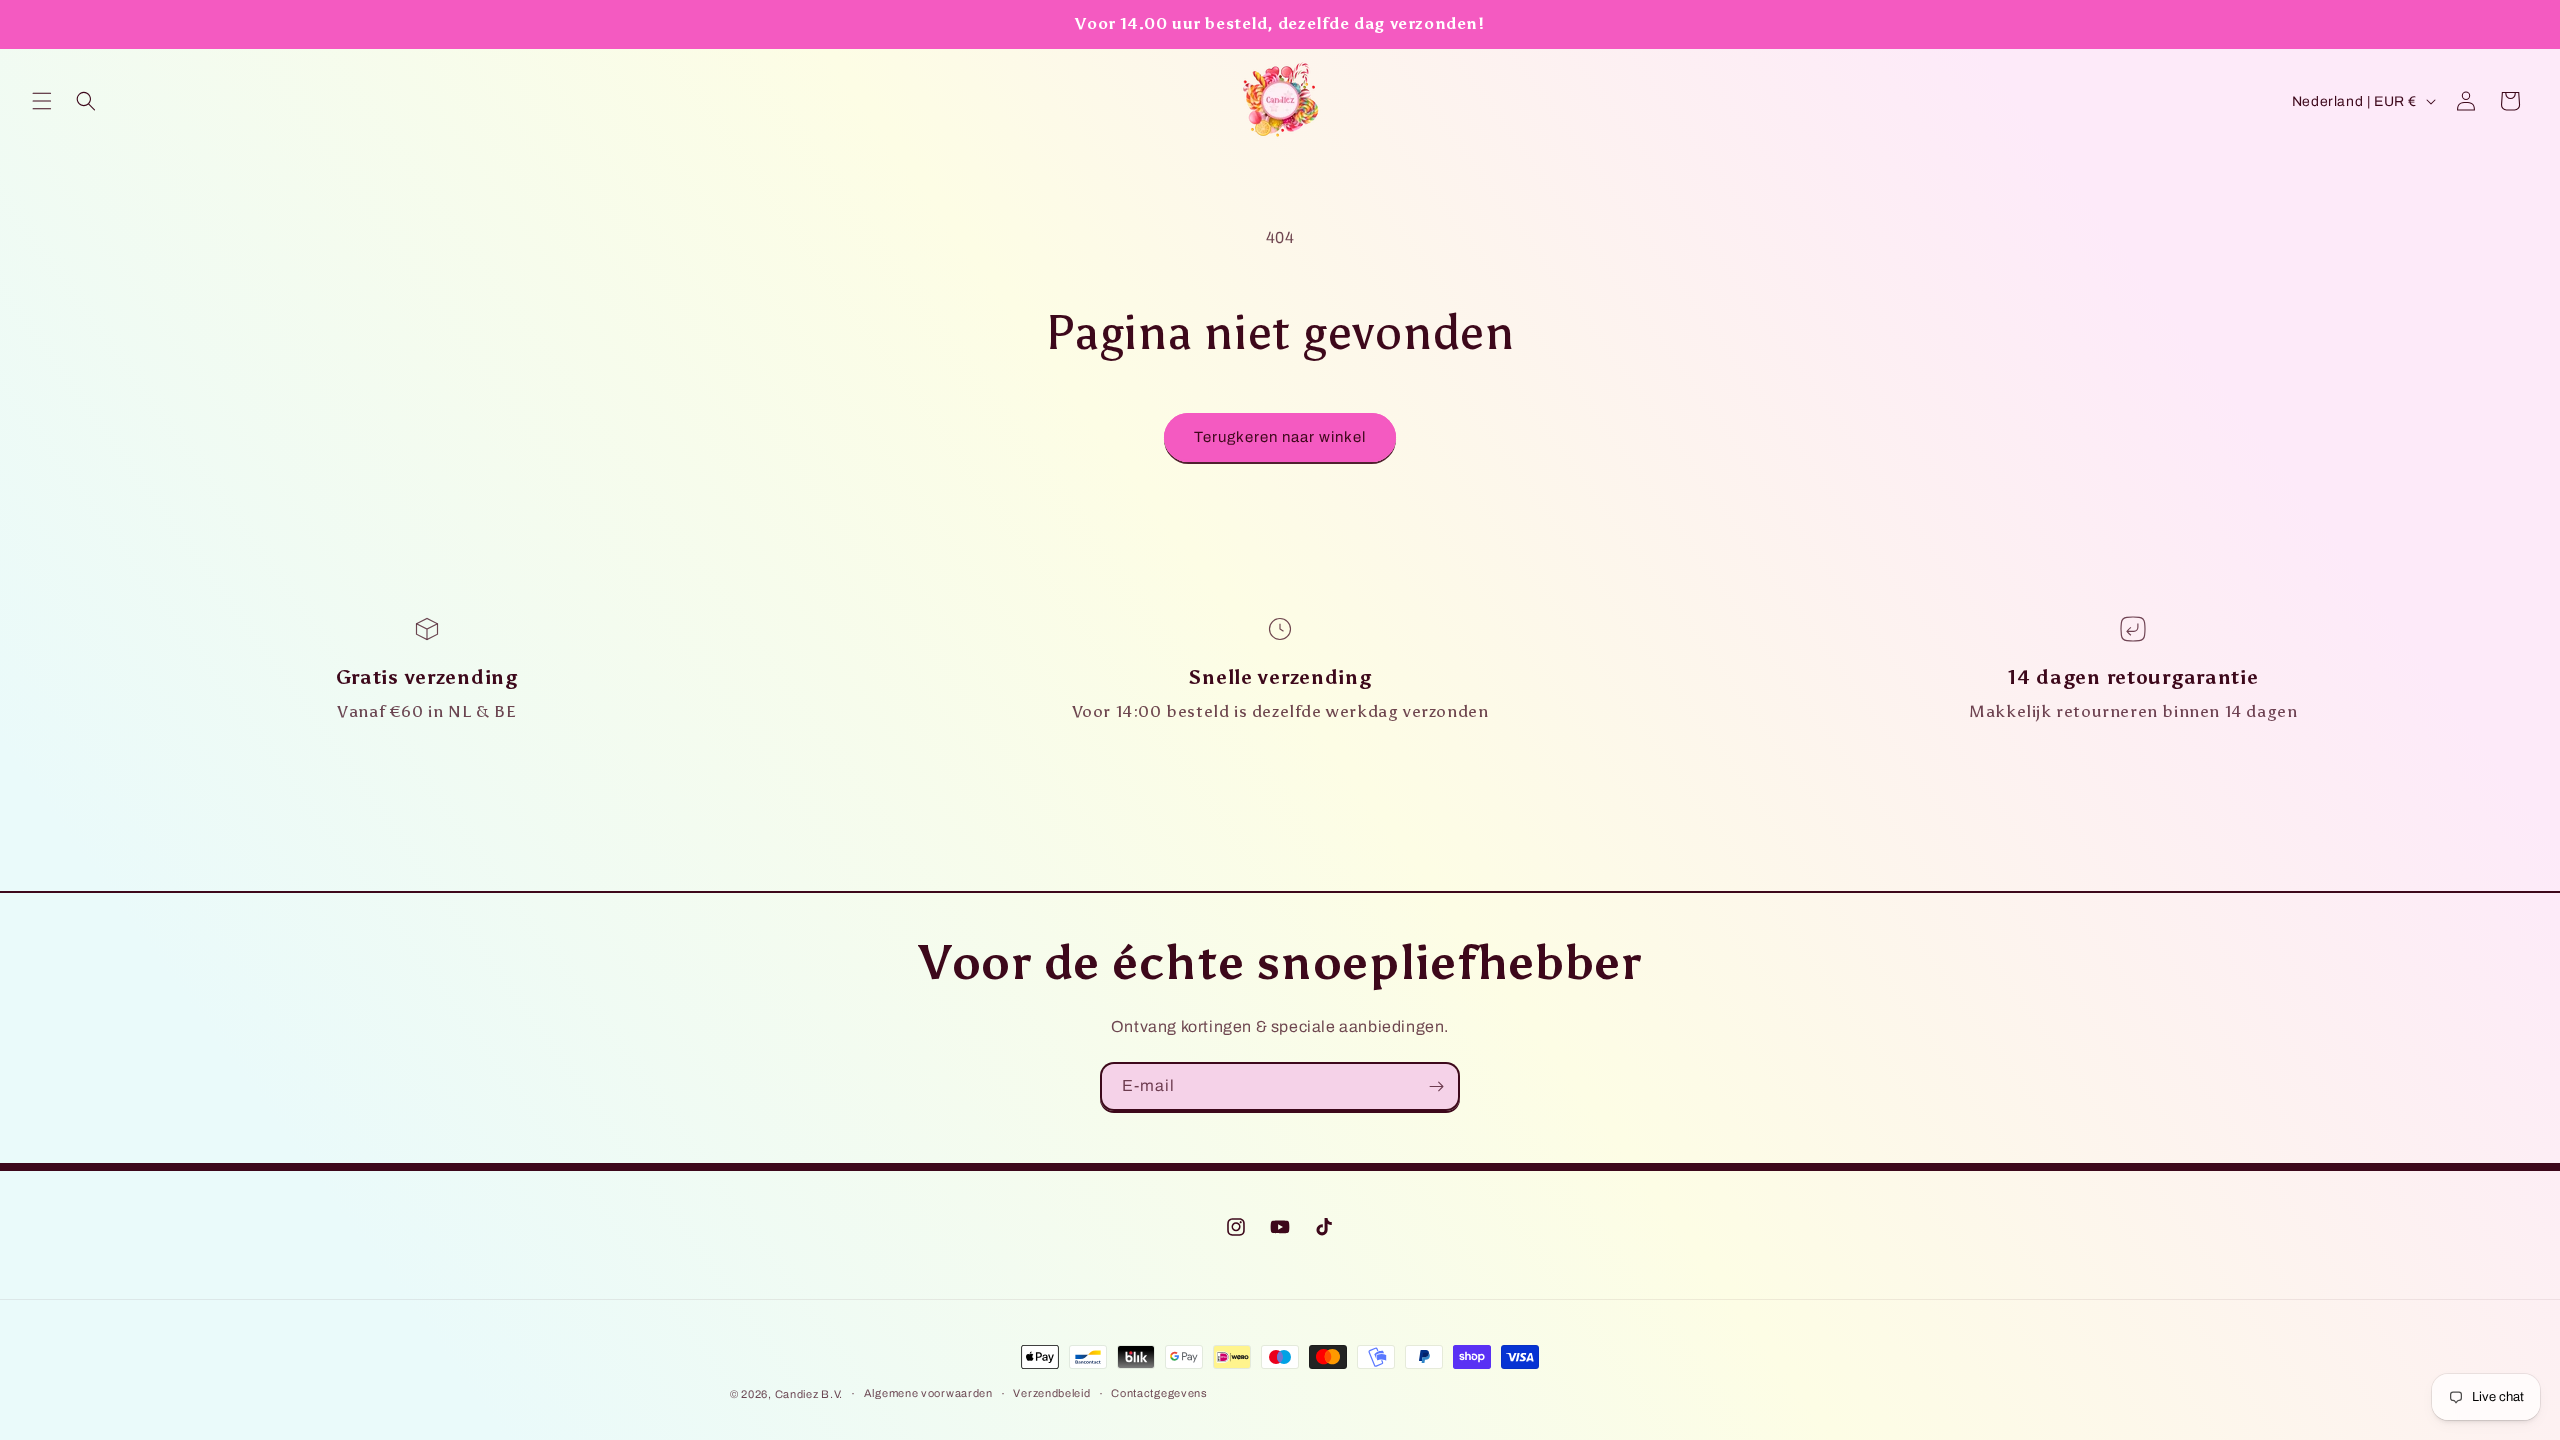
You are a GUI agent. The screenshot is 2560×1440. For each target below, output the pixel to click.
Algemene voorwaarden (928, 1393)
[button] (42, 101)
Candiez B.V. (809, 1394)
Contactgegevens (1159, 1393)
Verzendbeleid (1051, 1393)
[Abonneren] (1436, 1086)
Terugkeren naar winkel (1280, 437)
